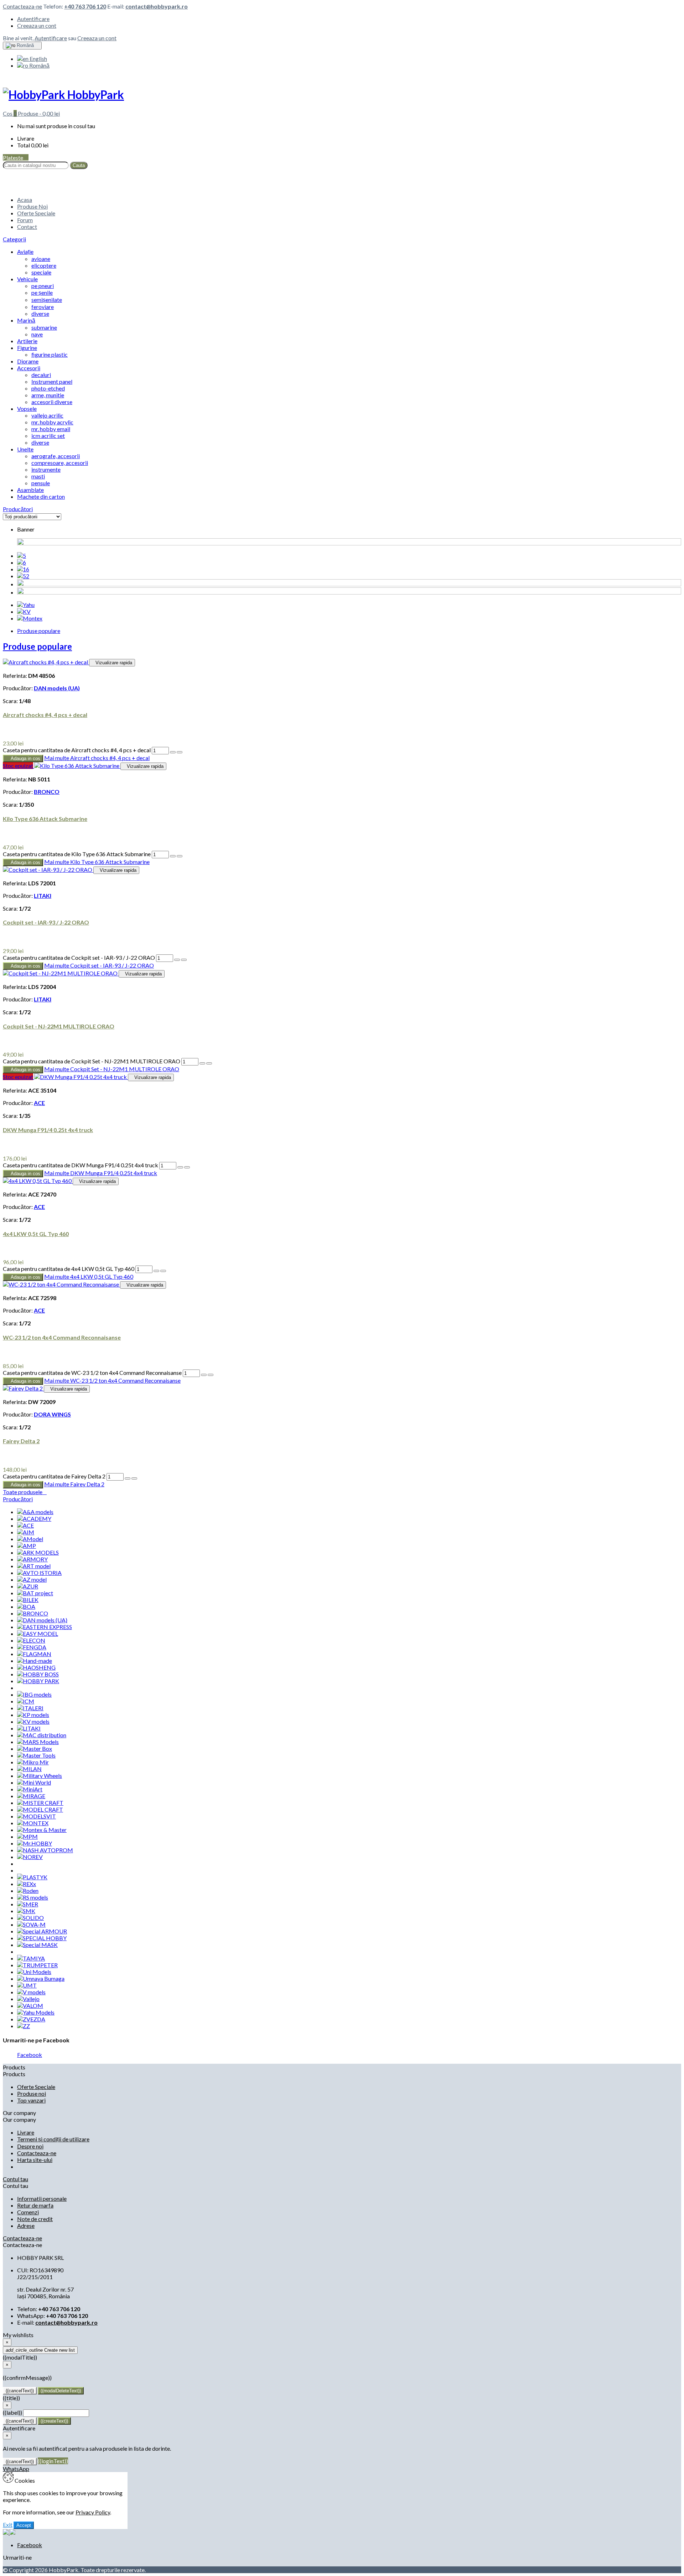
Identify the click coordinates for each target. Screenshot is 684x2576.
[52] (23, 576)
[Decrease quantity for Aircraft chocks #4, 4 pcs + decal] (180, 752)
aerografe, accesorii (56, 456)
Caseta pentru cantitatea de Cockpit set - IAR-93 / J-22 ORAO (79, 957)
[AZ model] (32, 1579)
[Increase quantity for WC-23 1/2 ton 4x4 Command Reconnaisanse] (204, 1375)
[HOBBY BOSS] (38, 1674)
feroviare (43, 307)
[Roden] (28, 1891)
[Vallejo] (28, 1999)
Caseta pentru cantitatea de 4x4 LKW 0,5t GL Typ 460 (69, 1269)
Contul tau (15, 2179)
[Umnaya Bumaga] (41, 1978)
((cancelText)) (20, 2391)
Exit (8, 2525)
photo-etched (48, 388)
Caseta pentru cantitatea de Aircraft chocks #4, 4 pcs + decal (77, 750)
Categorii (14, 239)
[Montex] (30, 618)
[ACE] (25, 1525)
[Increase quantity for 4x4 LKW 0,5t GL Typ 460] (156, 1271)
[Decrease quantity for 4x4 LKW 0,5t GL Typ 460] (163, 1271)
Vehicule (27, 279)
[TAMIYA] (31, 1958)
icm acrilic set (48, 436)
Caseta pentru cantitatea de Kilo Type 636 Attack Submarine (77, 854)
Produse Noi (32, 206)
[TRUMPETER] (37, 1965)
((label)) (12, 2412)
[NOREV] (30, 1857)
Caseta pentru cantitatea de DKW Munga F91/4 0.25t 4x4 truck (81, 1165)
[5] (22, 556)
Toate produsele (25, 1492)
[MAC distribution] (42, 1735)
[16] (23, 569)
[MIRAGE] (31, 1796)
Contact (27, 227)
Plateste (16, 158)
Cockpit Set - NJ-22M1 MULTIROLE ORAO (59, 1026)
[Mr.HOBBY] (35, 1843)
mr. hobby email (51, 429)
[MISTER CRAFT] (40, 1803)
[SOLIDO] (30, 1918)
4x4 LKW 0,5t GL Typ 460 (36, 1234)
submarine (44, 327)
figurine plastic (50, 354)
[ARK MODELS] (38, 1552)
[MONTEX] (33, 1823)
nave (37, 334)
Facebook (30, 2055)
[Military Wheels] (40, 1776)
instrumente (46, 469)
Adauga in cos (23, 758)
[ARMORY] (32, 1559)
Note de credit (35, 2219)
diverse (40, 313)
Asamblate (30, 490)
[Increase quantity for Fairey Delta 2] (128, 1478)
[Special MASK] (37, 1945)
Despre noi (30, 2146)
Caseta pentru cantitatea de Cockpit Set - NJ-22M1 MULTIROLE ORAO (92, 1061)
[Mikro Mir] (33, 1762)
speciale (41, 272)
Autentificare (33, 19)
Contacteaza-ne (22, 6)
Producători (18, 509)
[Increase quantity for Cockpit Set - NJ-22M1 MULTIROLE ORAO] (202, 1063)
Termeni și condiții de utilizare (53, 2139)
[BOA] (26, 1606)
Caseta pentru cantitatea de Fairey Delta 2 (54, 1476)
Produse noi (32, 2093)
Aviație (25, 252)
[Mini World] (34, 1782)
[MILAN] (29, 1769)
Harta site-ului (35, 2160)
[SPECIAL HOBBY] (42, 1938)
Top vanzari (31, 2100)
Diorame (28, 361)
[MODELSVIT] (37, 1816)
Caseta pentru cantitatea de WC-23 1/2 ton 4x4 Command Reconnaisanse (92, 1373)
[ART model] (34, 1566)
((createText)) (54, 2421)
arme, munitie (48, 395)
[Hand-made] (35, 1661)
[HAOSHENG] (36, 1667)
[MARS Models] (38, 1742)
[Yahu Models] (36, 2012)
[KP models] (33, 1715)
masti (38, 476)
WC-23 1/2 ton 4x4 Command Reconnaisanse (62, 1337)
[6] (22, 562)
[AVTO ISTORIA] (39, 1573)
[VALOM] (30, 2006)
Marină (26, 320)
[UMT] (27, 1985)
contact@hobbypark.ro (157, 6)
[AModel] (30, 1539)
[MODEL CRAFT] (40, 1809)
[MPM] (27, 1836)
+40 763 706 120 (85, 6)
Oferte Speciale (36, 213)
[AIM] (26, 1532)
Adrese (26, 2226)
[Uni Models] (34, 1972)
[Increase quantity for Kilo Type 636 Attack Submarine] (173, 856)
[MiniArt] (30, 1789)
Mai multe (97, 758)
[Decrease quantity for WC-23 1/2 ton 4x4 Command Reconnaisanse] (211, 1375)
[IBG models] (34, 1694)
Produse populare (39, 631)
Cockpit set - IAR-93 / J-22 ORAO (46, 922)
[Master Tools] (36, 1755)
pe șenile (42, 292)
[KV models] (33, 1721)
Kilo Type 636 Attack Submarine (45, 819)
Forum (25, 220)
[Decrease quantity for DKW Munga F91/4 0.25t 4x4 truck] (187, 1167)
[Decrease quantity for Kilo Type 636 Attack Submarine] (180, 856)
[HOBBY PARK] (38, 1681)
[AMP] (27, 1546)
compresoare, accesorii (60, 463)
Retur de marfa (35, 2205)
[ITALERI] (30, 1708)
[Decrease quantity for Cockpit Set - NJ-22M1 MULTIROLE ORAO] (209, 1063)
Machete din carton (41, 496)
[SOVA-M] (31, 1924)
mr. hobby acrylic (52, 422)
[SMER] (28, 1904)
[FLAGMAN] (34, 1654)
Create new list (40, 2350)
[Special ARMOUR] (42, 1931)
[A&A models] (35, 1512)
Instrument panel (52, 381)
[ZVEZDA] (31, 2019)
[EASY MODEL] (38, 1633)
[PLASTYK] (32, 1877)
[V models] (31, 1992)
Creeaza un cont (37, 25)
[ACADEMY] (34, 1519)
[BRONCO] (33, 1613)
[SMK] (26, 1911)
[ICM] (26, 1701)
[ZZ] (24, 2026)
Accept (24, 2525)
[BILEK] (28, 1600)
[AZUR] (28, 1586)
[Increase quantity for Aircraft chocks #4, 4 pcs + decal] (173, 752)
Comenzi (28, 2212)
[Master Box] (35, 1748)
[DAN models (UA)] (42, 1620)
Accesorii (29, 368)
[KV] (24, 611)
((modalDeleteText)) (61, 2391)
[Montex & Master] (42, 1830)
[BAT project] (35, 1593)
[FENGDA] (32, 1647)
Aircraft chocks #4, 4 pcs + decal (45, 715)
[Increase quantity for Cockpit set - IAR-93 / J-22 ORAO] (177, 960)
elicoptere (44, 265)
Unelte (25, 449)
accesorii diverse (52, 402)
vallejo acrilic (47, 415)
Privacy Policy (93, 2512)
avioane (41, 259)
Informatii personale (42, 2198)
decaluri (41, 375)
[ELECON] (31, 1640)
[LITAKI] (29, 1728)
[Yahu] (26, 605)
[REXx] (27, 1884)
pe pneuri (43, 286)
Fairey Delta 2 (21, 1441)
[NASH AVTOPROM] (45, 1850)
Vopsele (27, 409)
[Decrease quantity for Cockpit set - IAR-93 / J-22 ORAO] (184, 960)
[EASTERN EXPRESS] (45, 1627)
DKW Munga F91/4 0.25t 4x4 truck (48, 1130)
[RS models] (33, 1897)
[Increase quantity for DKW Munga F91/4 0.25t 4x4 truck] (180, 1167)
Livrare (26, 2132)
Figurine (27, 348)
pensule (41, 483)
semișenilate (47, 300)
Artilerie (27, 341)
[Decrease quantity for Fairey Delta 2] (134, 1478)
